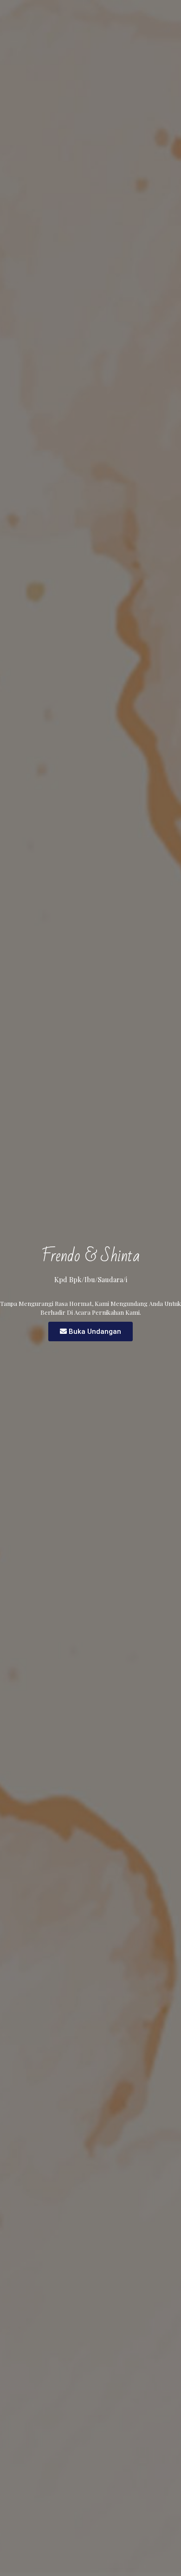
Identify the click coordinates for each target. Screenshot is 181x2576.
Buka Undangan (95, 1331)
